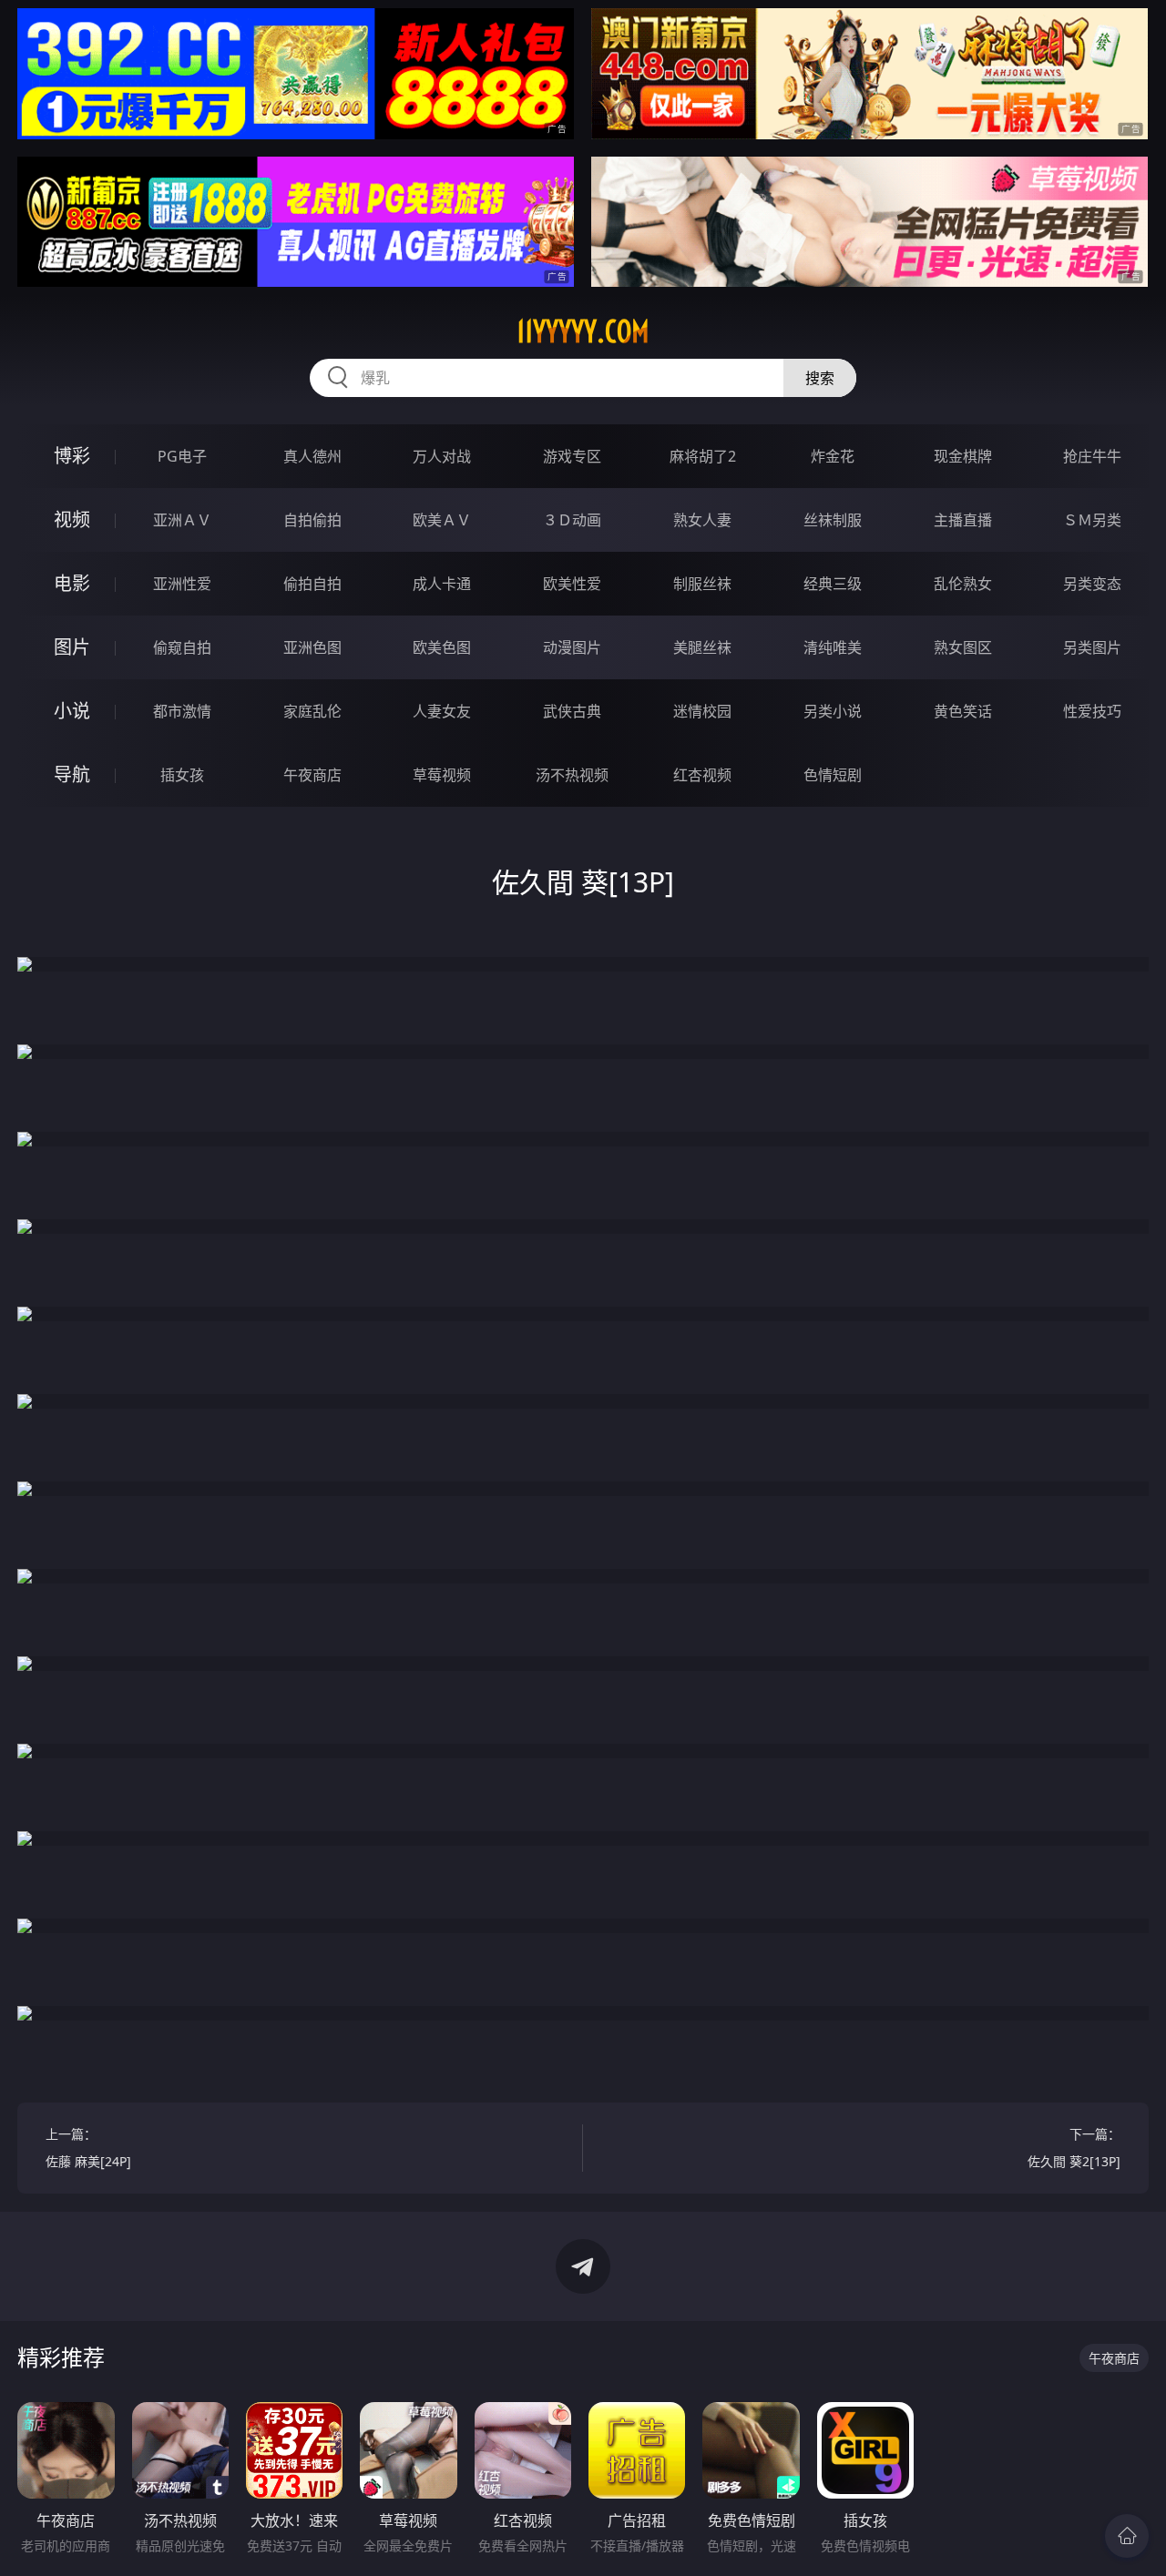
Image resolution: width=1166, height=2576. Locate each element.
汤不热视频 (572, 775)
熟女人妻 (702, 520)
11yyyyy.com (583, 331)
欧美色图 (442, 647)
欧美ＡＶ (442, 520)
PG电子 (182, 456)
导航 (72, 774)
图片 (72, 647)
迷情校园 (702, 711)
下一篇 (1074, 2148)
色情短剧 (833, 775)
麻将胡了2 (703, 456)
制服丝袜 (702, 584)
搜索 (820, 378)
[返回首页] (1127, 2536)
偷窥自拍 (182, 647)
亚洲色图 (312, 647)
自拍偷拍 (312, 520)
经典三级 (833, 584)
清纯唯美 (833, 647)
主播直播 (963, 520)
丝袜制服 (833, 520)
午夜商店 (312, 775)
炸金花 (833, 456)
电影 (72, 583)
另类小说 (833, 711)
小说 (72, 711)
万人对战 (442, 456)
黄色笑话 (963, 711)
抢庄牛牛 (1092, 456)
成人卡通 (442, 584)
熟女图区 (963, 647)
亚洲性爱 (182, 584)
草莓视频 (442, 775)
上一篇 (88, 2148)
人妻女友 (442, 711)
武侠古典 (572, 711)
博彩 (72, 456)
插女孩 (182, 775)
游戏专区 (572, 456)
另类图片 (1092, 647)
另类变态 (1092, 584)
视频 (72, 519)
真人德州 (312, 456)
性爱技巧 (1092, 711)
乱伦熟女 (963, 584)
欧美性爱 (572, 584)
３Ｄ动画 (572, 520)
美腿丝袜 (702, 647)
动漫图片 (572, 647)
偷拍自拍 (312, 584)
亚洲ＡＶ (182, 520)
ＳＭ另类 (1092, 520)
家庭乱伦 (312, 711)
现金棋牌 (963, 456)
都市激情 (182, 711)
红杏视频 (702, 775)
